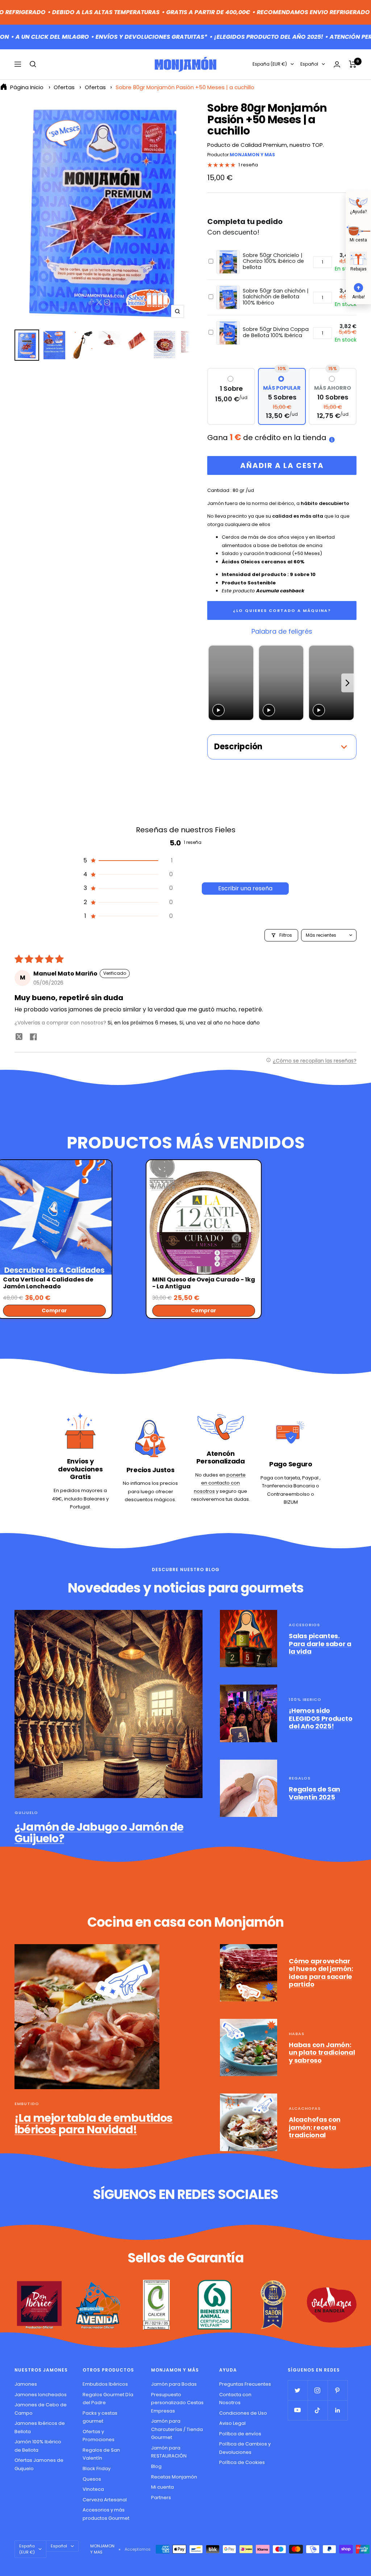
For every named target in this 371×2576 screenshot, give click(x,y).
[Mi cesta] (358, 230)
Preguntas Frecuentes (245, 2384)
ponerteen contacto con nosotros (220, 1483)
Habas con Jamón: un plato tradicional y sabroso (322, 2053)
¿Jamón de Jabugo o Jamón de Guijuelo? (99, 1833)
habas (297, 2034)
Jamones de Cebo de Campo (41, 2409)
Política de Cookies (242, 2462)
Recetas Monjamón (174, 2477)
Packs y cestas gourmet (100, 2417)
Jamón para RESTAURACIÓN (169, 2452)
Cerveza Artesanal (105, 2500)
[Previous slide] (215, 683)
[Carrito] (353, 64)
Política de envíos (240, 2434)
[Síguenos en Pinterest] (337, 2390)
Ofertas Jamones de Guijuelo (39, 2464)
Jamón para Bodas (174, 2384)
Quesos (92, 2479)
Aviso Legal (232, 2423)
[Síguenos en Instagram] (318, 2390)
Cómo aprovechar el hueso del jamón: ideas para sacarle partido (321, 1973)
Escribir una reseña (245, 888)
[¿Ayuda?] (358, 202)
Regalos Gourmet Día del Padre (108, 2399)
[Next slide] (348, 683)
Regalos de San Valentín (101, 2454)
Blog (156, 2466)
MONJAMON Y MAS (252, 155)
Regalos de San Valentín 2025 (314, 1793)
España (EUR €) (270, 64)
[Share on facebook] (33, 1038)
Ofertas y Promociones (99, 2436)
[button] (128, 861)
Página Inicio (27, 87)
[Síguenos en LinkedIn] (337, 2410)
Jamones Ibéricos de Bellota (40, 2427)
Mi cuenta (162, 2487)
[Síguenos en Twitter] (298, 2390)
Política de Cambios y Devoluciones (245, 2448)
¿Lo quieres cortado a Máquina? (282, 610)
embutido (27, 2104)
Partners (161, 2498)
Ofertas (64, 87)
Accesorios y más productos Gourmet (106, 2514)
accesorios (304, 1625)
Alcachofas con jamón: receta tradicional (315, 2127)
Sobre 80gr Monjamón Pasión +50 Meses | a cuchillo (185, 87)
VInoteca (93, 2489)
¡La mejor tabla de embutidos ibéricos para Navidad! (94, 2124)
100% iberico (305, 1699)
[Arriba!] (358, 287)
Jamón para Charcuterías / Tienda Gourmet (177, 2429)
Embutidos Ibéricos (105, 2384)
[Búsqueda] (33, 64)
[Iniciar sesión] (337, 64)
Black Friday (97, 2469)
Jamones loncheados (41, 2395)
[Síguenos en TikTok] (318, 2410)
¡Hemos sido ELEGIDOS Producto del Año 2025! (320, 1718)
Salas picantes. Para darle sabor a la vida (320, 1644)
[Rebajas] (358, 258)
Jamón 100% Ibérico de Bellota (38, 2446)
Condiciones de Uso (243, 2413)
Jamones (26, 2384)
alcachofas (305, 2108)
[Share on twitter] (19, 1038)
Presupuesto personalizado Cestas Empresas (177, 2403)
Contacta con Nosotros (235, 2399)
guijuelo (26, 1813)
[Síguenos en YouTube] (298, 2410)
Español (309, 64)
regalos (300, 1778)
